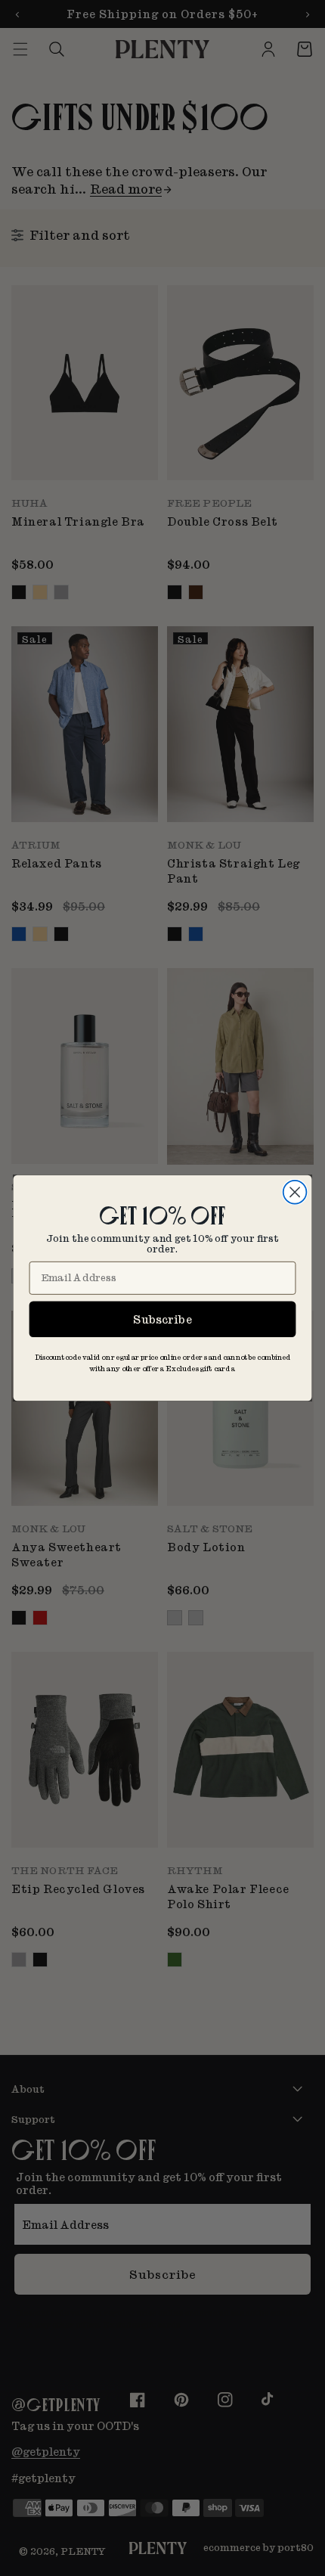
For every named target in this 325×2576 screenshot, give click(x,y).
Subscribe (162, 1319)
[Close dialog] (295, 1192)
